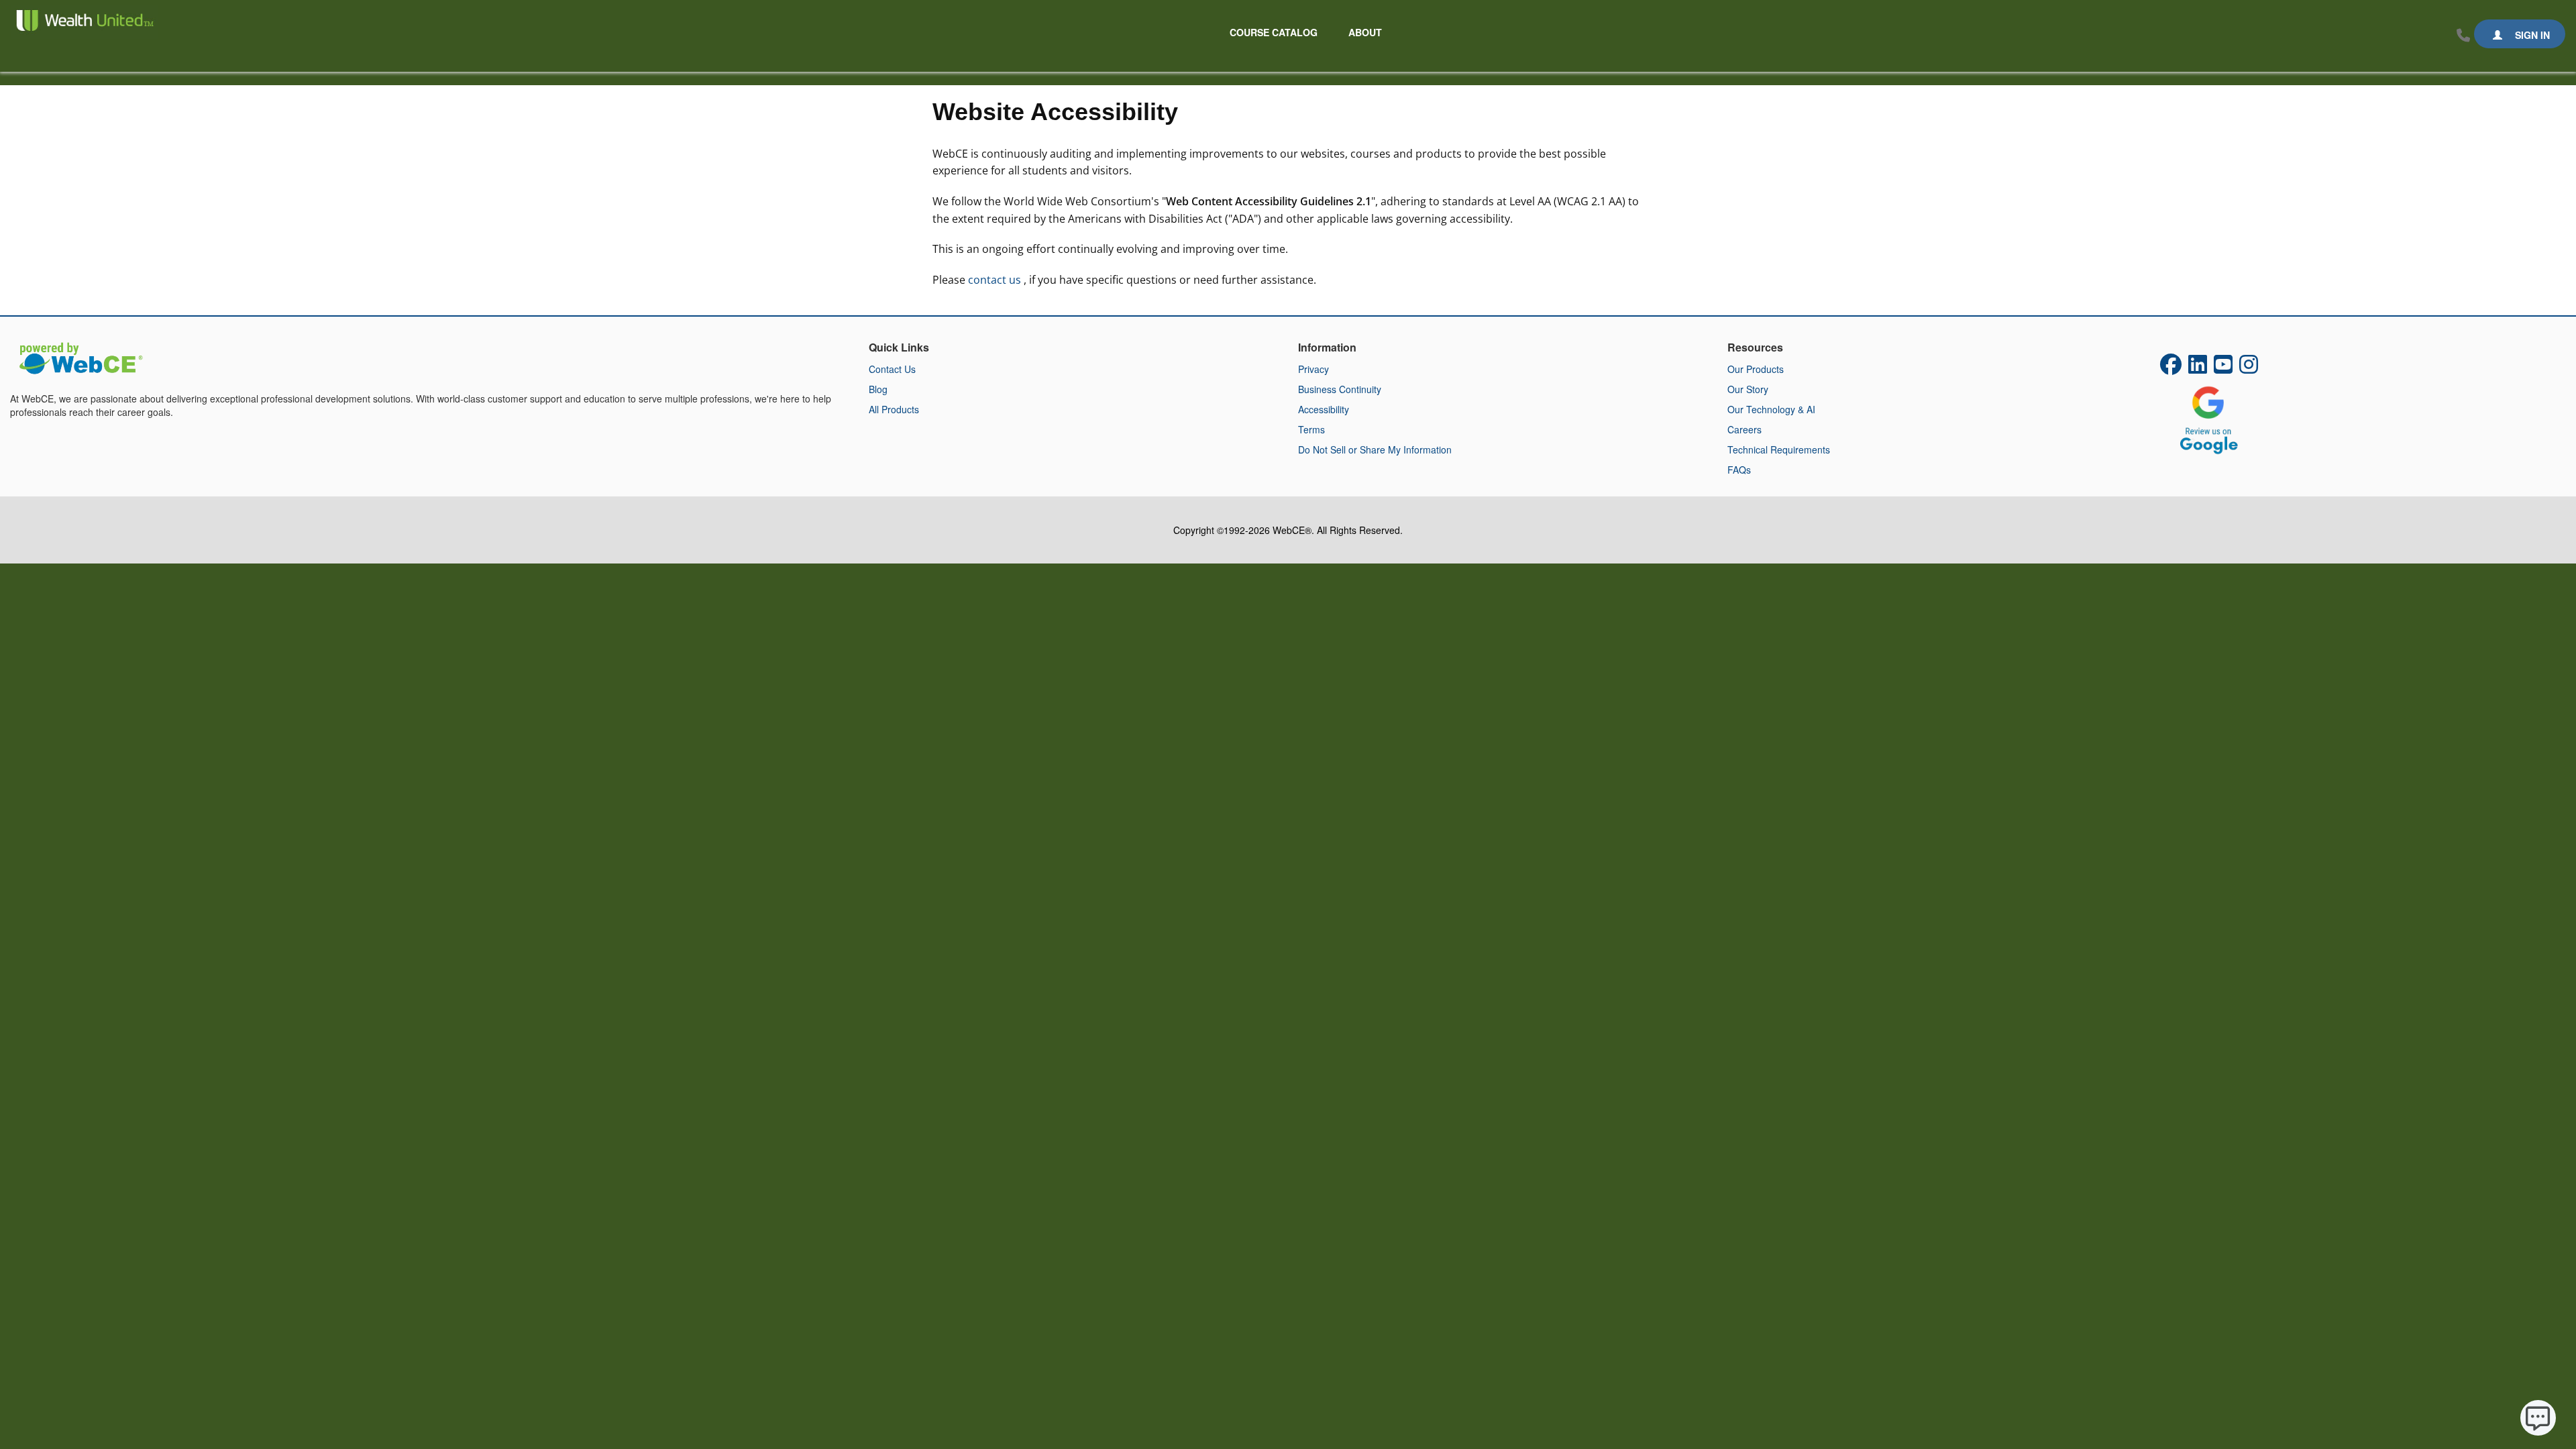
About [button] (1365, 32)
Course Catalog (1274, 32)
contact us (996, 280)
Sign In (2531, 35)
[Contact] (2463, 36)
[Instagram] (2249, 368)
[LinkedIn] (2198, 368)
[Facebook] (2171, 368)
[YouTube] (2223, 368)
